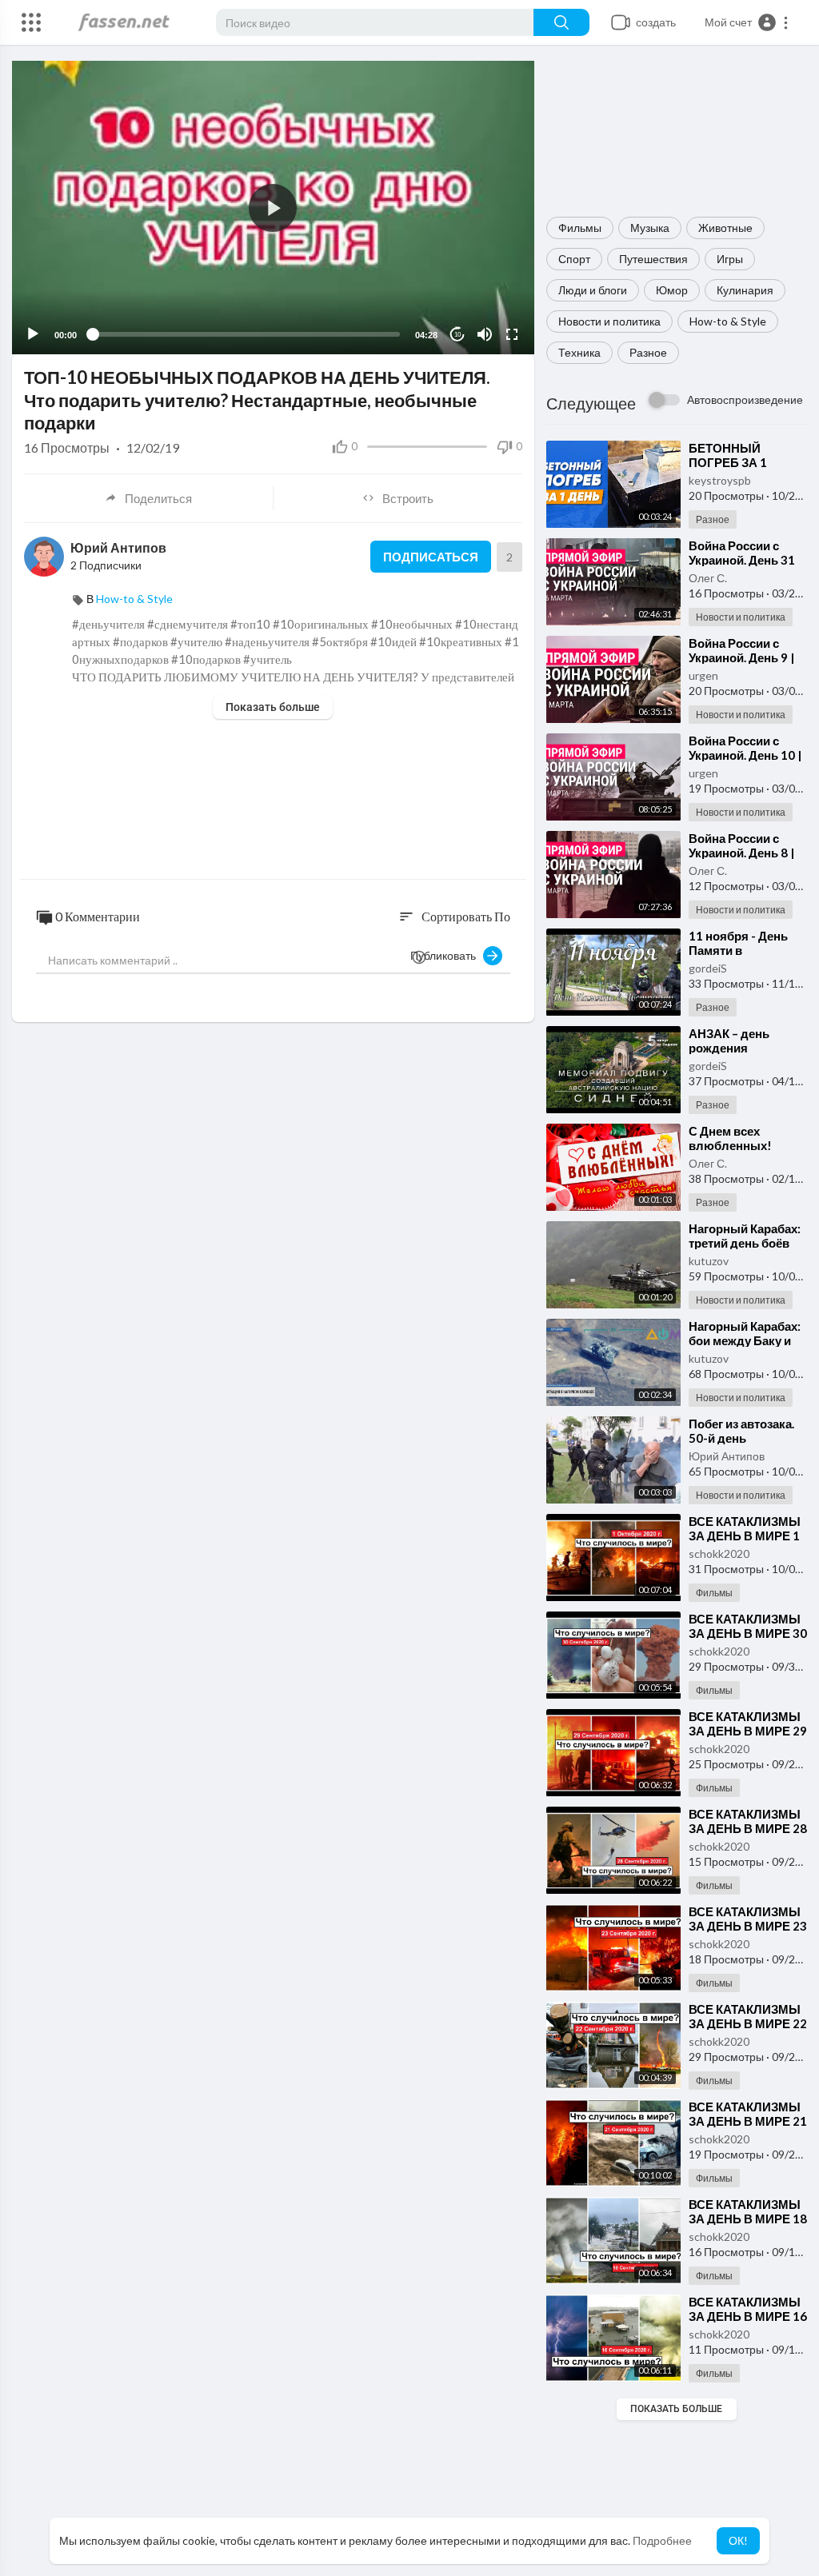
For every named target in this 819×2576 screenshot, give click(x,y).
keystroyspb (720, 480)
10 (457, 335)
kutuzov (709, 1261)
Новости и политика (609, 321)
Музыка (650, 228)
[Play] (33, 334)
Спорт (574, 259)
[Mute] (485, 334)
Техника (579, 352)
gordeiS (708, 968)
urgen (703, 675)
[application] (273, 208)
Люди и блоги (593, 290)
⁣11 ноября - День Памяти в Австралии (738, 950)
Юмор (672, 290)
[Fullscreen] (512, 334)
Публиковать (447, 955)
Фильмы (580, 228)
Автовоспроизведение (745, 399)
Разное (648, 352)
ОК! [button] (738, 2540)
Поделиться (158, 498)
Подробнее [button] (662, 2540)
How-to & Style (728, 321)
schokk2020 (719, 1554)
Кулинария (745, 290)
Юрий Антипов (727, 1456)
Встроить (408, 498)
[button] (747, 22)
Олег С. (708, 578)
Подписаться (431, 557)
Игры (730, 259)
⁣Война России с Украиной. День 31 (742, 553)
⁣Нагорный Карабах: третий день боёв (745, 1236)
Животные (725, 228)
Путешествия (653, 259)
